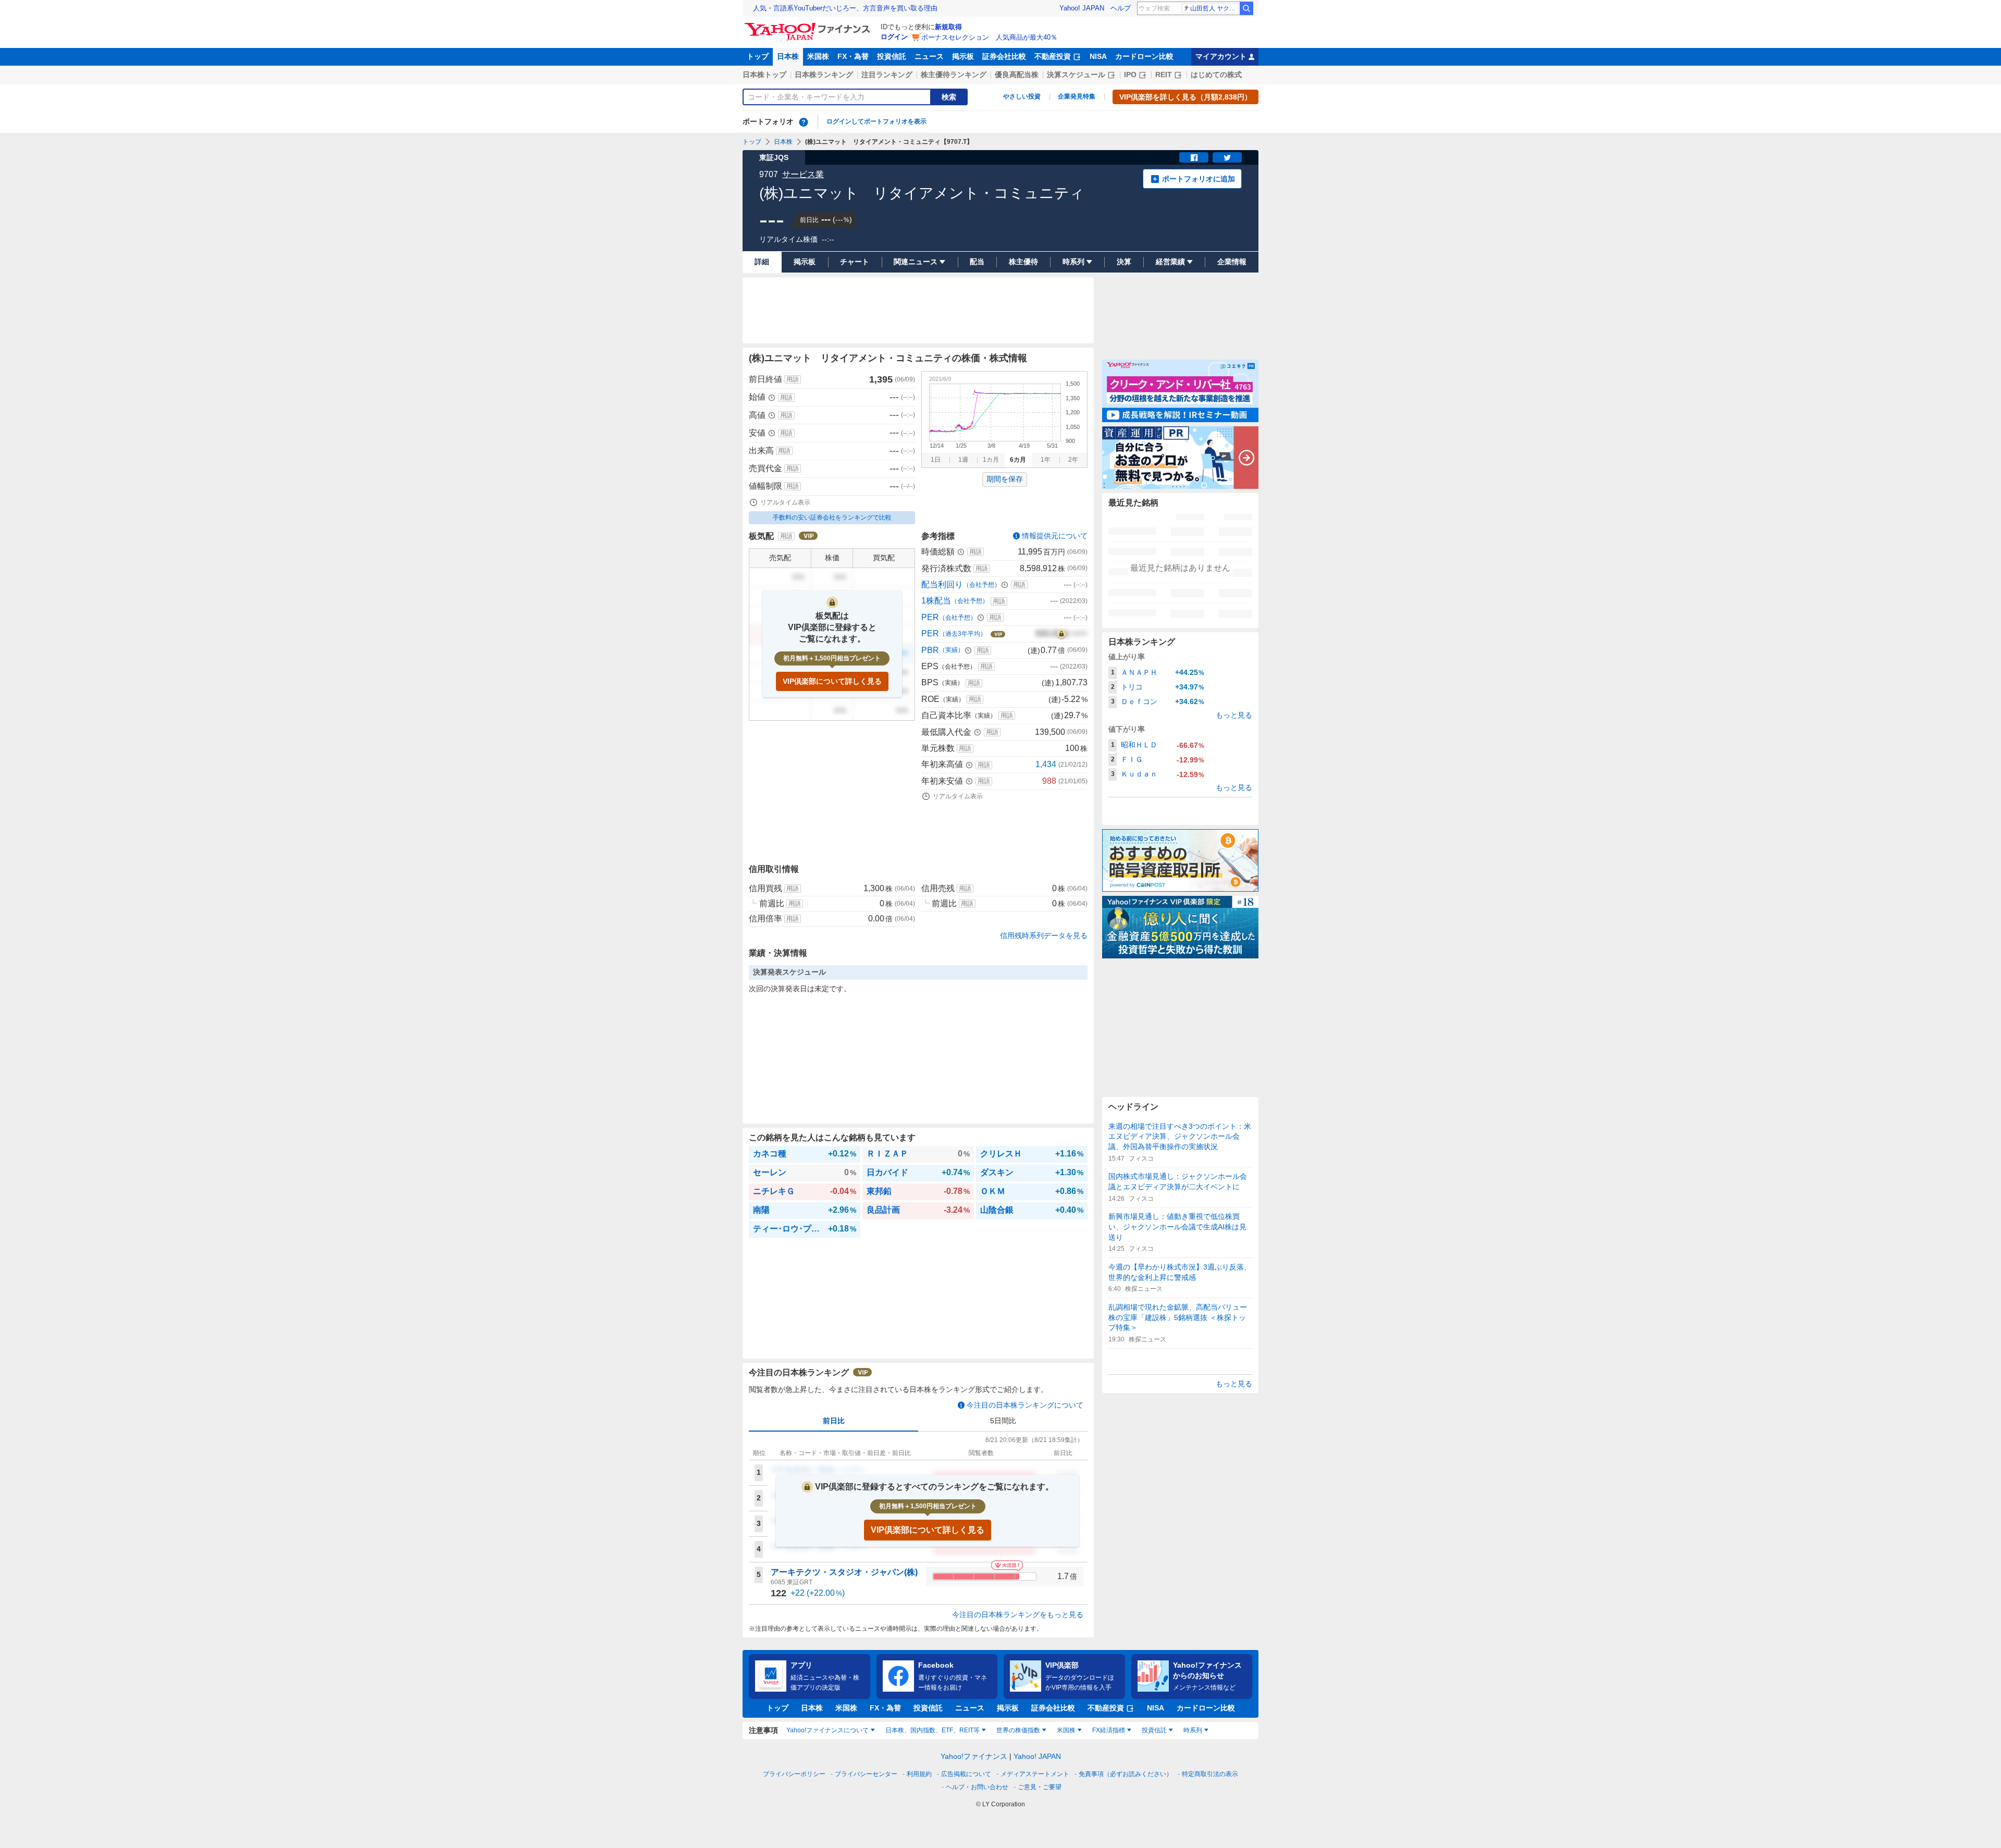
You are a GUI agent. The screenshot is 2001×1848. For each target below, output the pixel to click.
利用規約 (919, 1774)
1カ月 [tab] (991, 460)
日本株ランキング (824, 75)
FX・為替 (853, 56)
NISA (1098, 56)
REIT (1164, 75)
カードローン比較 (1144, 56)
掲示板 (963, 56)
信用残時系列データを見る (1044, 935)
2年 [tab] (1073, 460)
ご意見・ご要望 (1040, 1787)
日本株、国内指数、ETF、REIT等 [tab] (932, 1730)
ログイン (894, 37)
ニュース (929, 56)
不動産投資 (1053, 56)
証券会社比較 (1004, 56)
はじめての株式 (1216, 75)
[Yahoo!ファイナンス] (809, 26)
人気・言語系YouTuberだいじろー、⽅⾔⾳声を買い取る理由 (845, 8)
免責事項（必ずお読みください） (1126, 1774)
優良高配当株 (1017, 75)
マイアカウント (1221, 56)
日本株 (788, 56)
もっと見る (1234, 715)
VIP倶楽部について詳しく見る (832, 681)
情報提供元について (1055, 536)
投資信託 (892, 56)
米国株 (818, 56)
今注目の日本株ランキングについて (1025, 1405)
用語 (793, 379)
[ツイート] (1227, 157)
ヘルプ (1121, 8)
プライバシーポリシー (794, 1774)
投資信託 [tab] (1154, 1730)
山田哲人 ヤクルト (1214, 8)
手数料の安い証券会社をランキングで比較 (832, 518)
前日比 (834, 1421)
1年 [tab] (1046, 460)
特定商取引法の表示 (1210, 1774)
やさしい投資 (1022, 96)
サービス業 (803, 174)
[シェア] (1194, 157)
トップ (758, 56)
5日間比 (1003, 1421)
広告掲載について (966, 1774)
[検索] (1246, 8)
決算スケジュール (1076, 75)
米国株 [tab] (1066, 1730)
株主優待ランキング (954, 75)
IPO (1130, 75)
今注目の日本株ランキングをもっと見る (1018, 1615)
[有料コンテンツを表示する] (1061, 634)
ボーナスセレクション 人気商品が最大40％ (989, 37)
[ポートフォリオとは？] (804, 122)
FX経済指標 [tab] (1109, 1730)
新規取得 (948, 27)
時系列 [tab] (1193, 1730)
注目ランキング (887, 75)
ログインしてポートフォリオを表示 (876, 121)
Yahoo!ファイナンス (974, 1756)
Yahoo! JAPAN (1082, 8)
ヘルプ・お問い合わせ (977, 1787)
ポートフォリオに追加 (1199, 179)
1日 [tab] (936, 460)
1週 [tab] (963, 460)
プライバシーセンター (866, 1774)
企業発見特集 (1077, 96)
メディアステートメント (1035, 1774)
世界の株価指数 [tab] (1018, 1730)
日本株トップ (764, 75)
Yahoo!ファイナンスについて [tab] (827, 1730)
